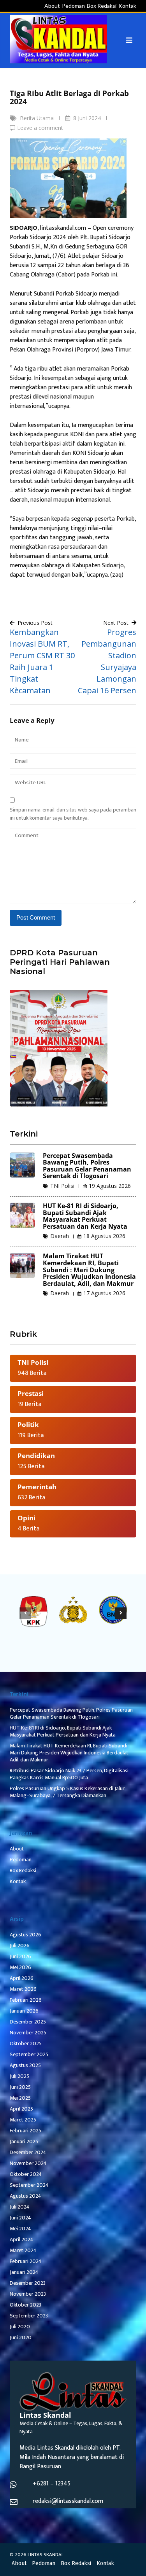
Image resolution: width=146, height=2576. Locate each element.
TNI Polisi (62, 1186)
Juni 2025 (20, 2087)
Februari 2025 (26, 2131)
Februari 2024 (26, 2261)
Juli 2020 (20, 2327)
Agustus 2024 (26, 2196)
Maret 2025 (23, 2120)
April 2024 (22, 2239)
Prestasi (31, 1393)
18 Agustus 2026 (104, 1236)
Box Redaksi (102, 6)
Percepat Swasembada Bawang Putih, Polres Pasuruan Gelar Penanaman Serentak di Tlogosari (87, 1166)
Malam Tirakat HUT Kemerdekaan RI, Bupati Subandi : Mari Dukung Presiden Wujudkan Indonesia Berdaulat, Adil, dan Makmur (89, 1270)
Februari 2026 (26, 2000)
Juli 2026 (20, 1946)
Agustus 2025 (25, 2065)
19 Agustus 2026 (110, 1186)
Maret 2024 (23, 2250)
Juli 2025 (19, 2076)
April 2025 (21, 2109)
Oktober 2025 (26, 2043)
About (52, 6)
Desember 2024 (28, 2152)
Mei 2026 (20, 1967)
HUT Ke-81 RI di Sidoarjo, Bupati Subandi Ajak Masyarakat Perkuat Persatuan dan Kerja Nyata (85, 1216)
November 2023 (28, 2294)
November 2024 (28, 2163)
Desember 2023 (28, 2283)
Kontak (127, 6)
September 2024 (29, 2185)
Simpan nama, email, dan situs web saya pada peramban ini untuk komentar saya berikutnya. (73, 814)
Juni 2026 (20, 1956)
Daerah (60, 1236)
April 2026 (22, 1978)
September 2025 (29, 2054)
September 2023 (29, 2316)
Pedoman (73, 6)
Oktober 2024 (26, 2174)
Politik (28, 1424)
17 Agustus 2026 (104, 1293)
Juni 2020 (21, 2337)
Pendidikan (36, 1456)
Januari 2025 (24, 2141)
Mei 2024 (20, 2229)
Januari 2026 (24, 2011)
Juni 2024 (20, 2218)
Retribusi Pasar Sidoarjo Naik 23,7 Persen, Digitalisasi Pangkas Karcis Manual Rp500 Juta (69, 1774)
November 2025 (28, 2033)
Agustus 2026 (26, 1935)
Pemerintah (37, 1487)
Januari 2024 (24, 2272)
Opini (26, 1518)
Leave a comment (40, 128)
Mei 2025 (20, 2098)
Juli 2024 (20, 2207)
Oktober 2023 (26, 2305)
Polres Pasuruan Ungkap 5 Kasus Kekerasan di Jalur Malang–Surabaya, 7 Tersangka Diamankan (67, 1792)
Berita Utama (37, 118)
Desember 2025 (28, 2022)
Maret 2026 (23, 1989)
